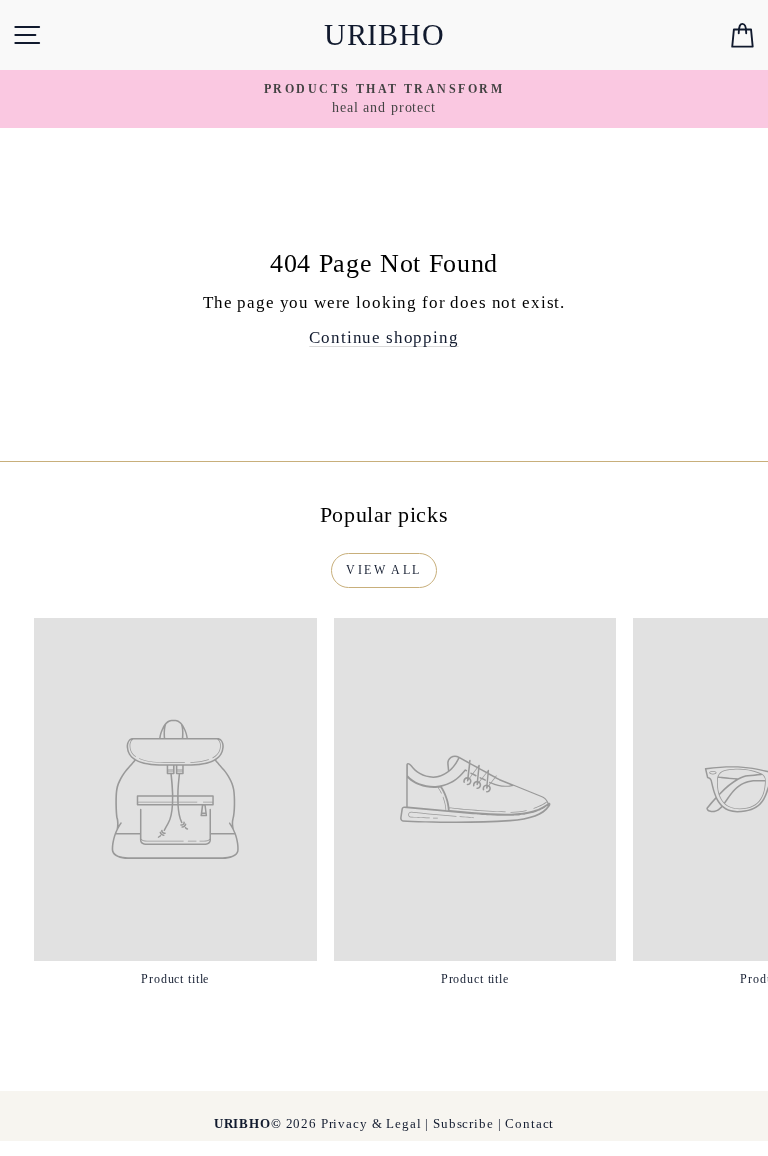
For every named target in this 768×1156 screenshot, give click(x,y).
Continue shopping (383, 337)
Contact (529, 1123)
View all (383, 570)
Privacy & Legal (371, 1123)
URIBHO (384, 34)
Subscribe (463, 1123)
